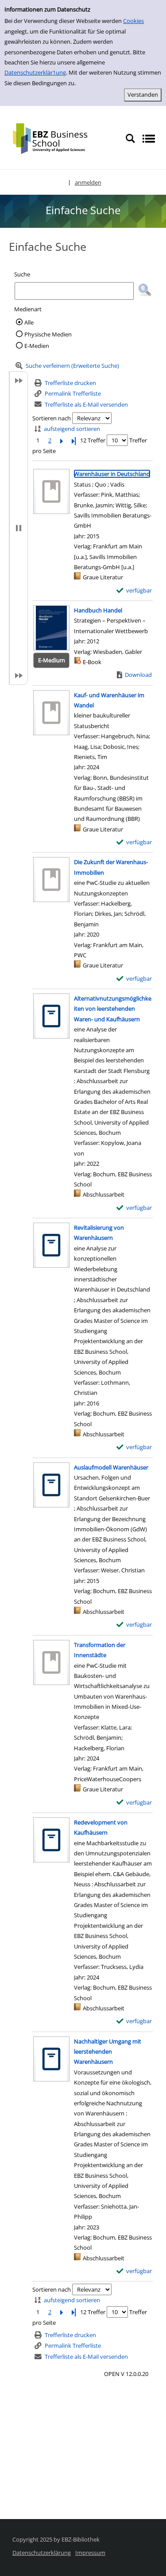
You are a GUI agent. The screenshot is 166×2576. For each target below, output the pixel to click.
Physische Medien (48, 334)
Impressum (90, 2553)
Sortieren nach (52, 418)
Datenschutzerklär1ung (35, 72)
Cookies (133, 21)
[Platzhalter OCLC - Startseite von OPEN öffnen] (56, 138)
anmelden (88, 182)
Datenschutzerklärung (42, 2553)
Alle (29, 322)
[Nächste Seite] (62, 440)
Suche (22, 274)
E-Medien (37, 346)
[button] (145, 290)
